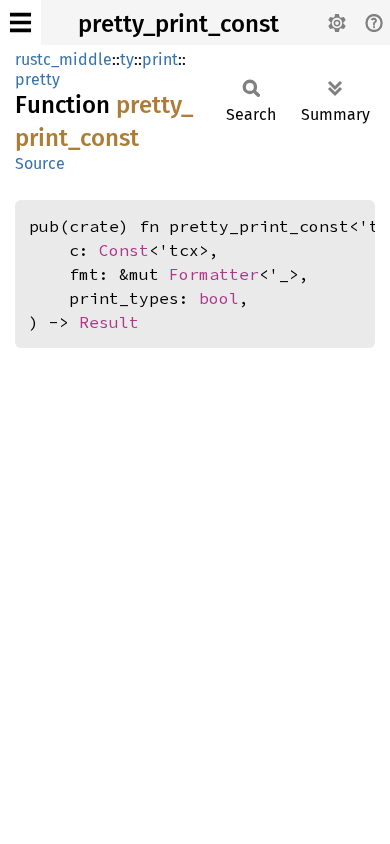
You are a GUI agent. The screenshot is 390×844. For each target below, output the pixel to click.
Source (40, 163)
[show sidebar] (20, 22)
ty (127, 59)
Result (109, 322)
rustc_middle (63, 59)
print (160, 59)
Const (124, 250)
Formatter (214, 274)
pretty (37, 79)
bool (219, 298)
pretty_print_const (178, 24)
